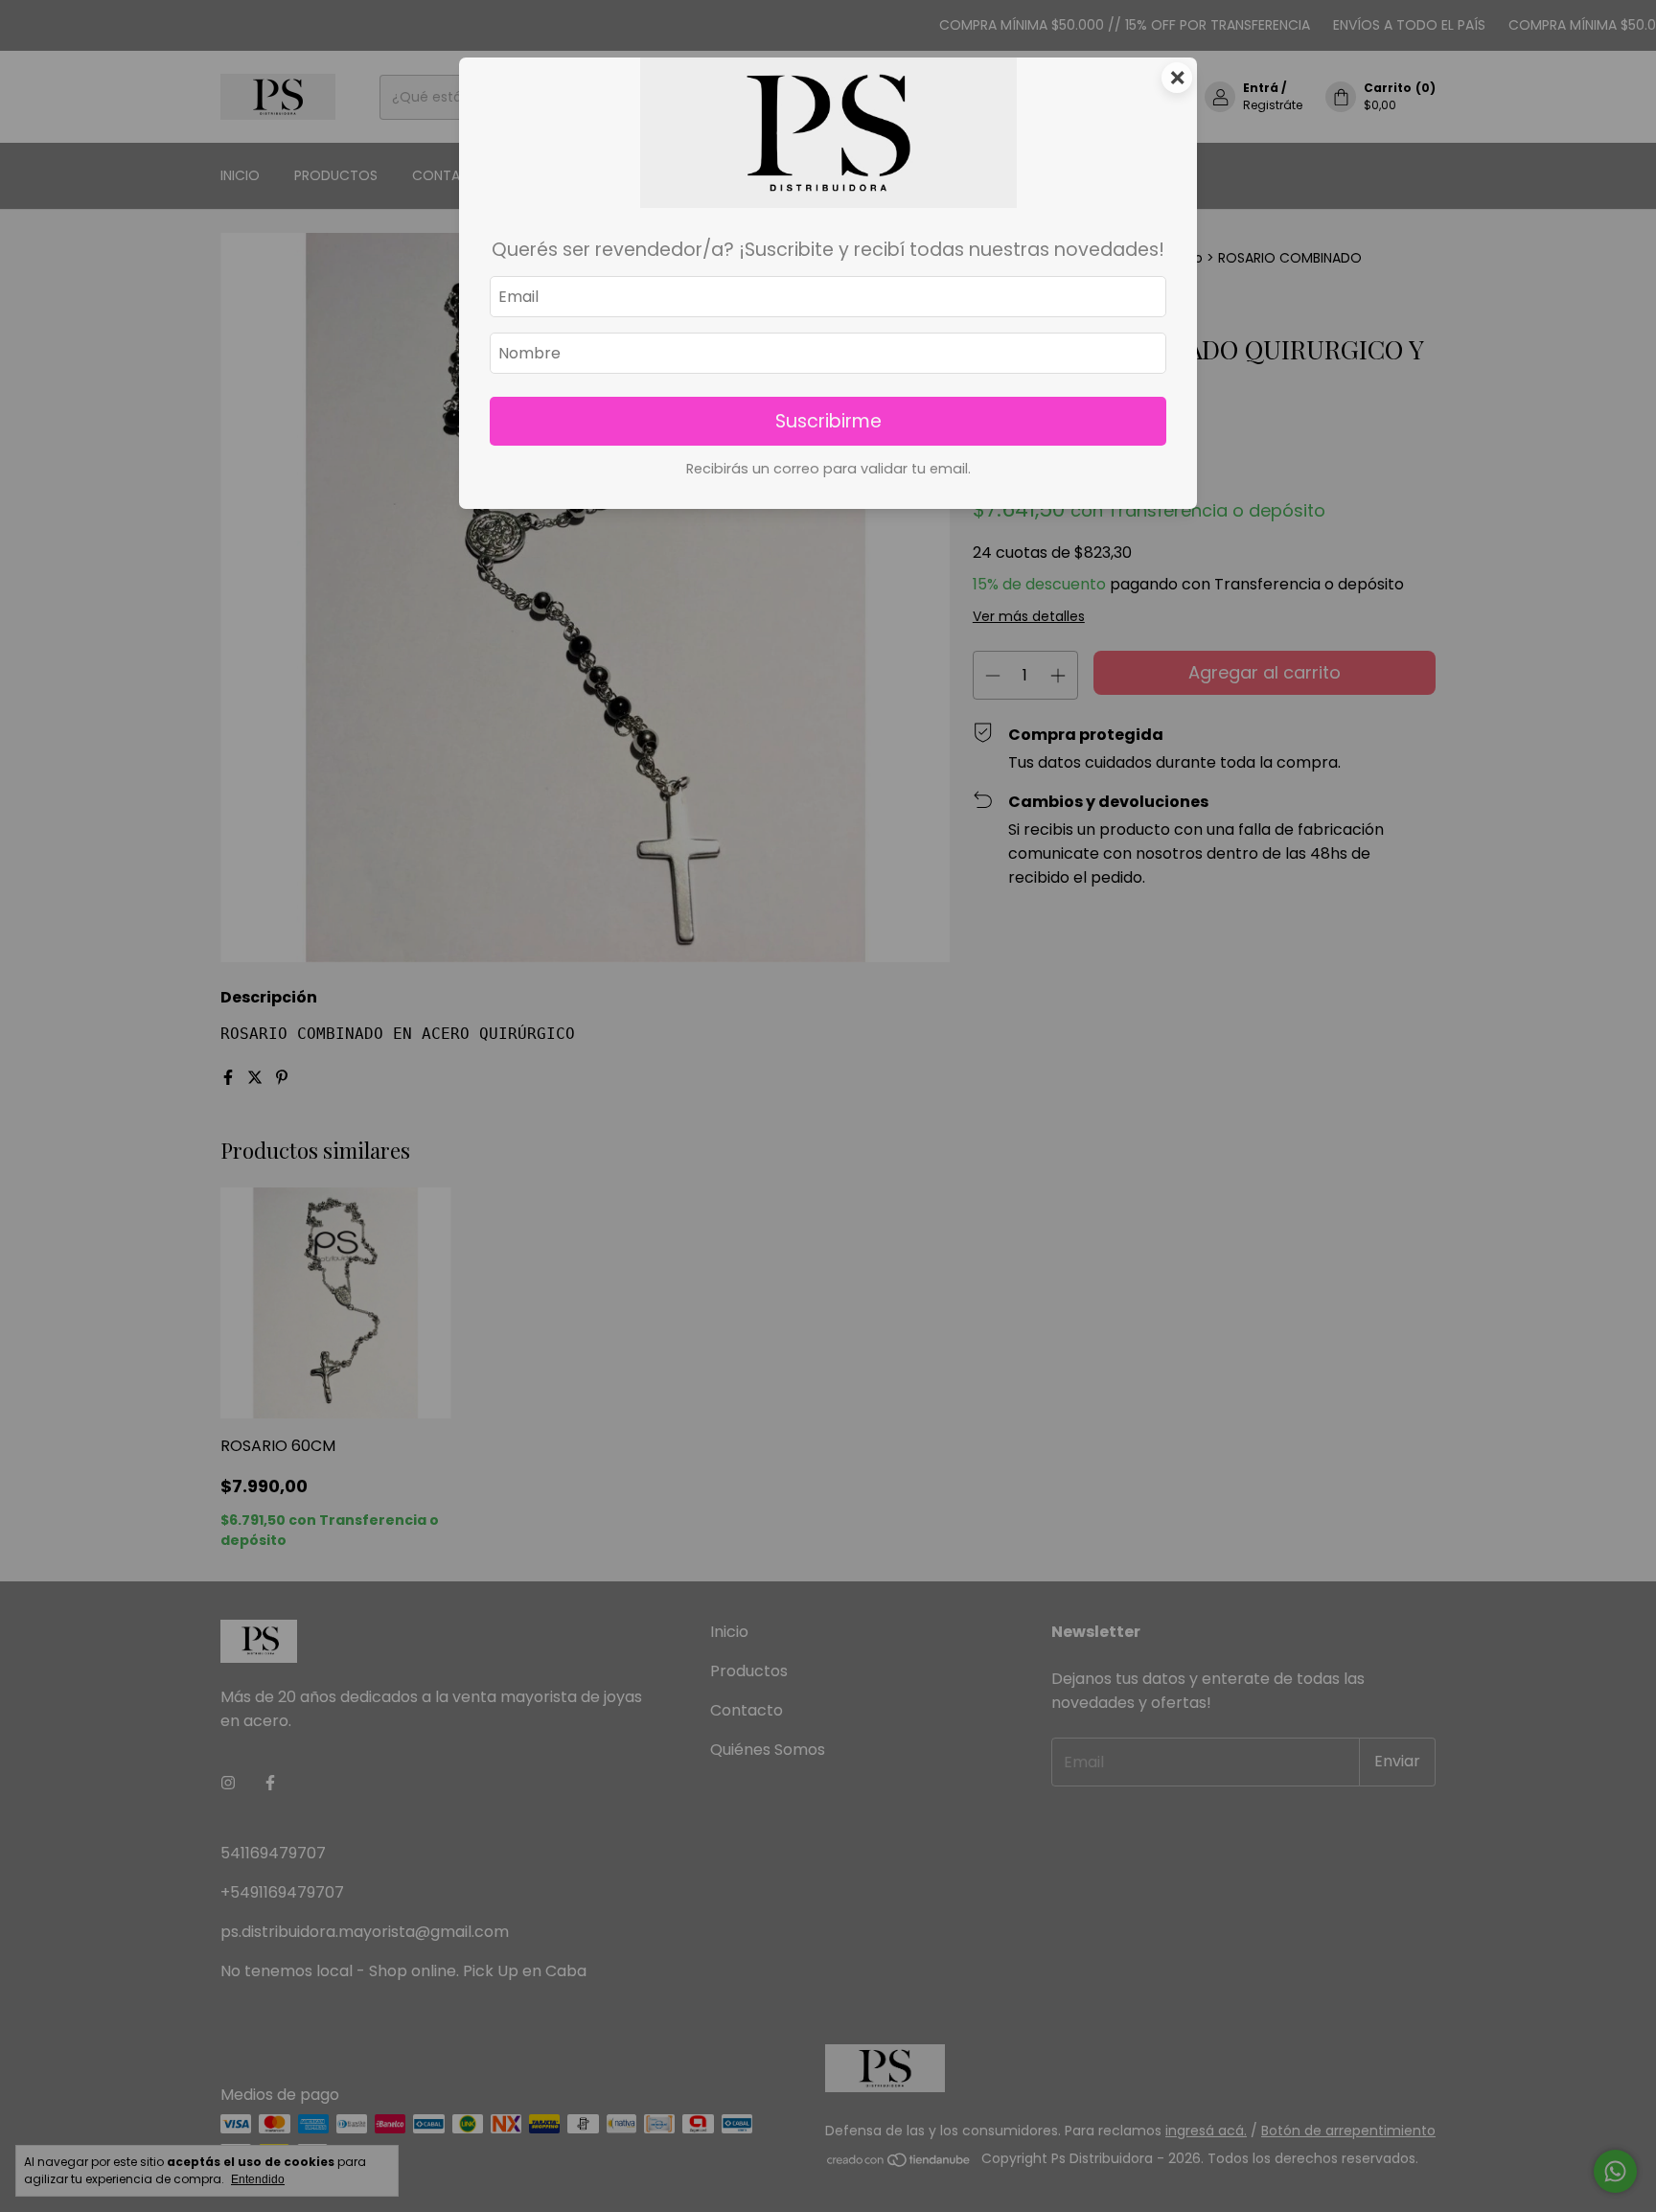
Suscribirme (828, 421)
